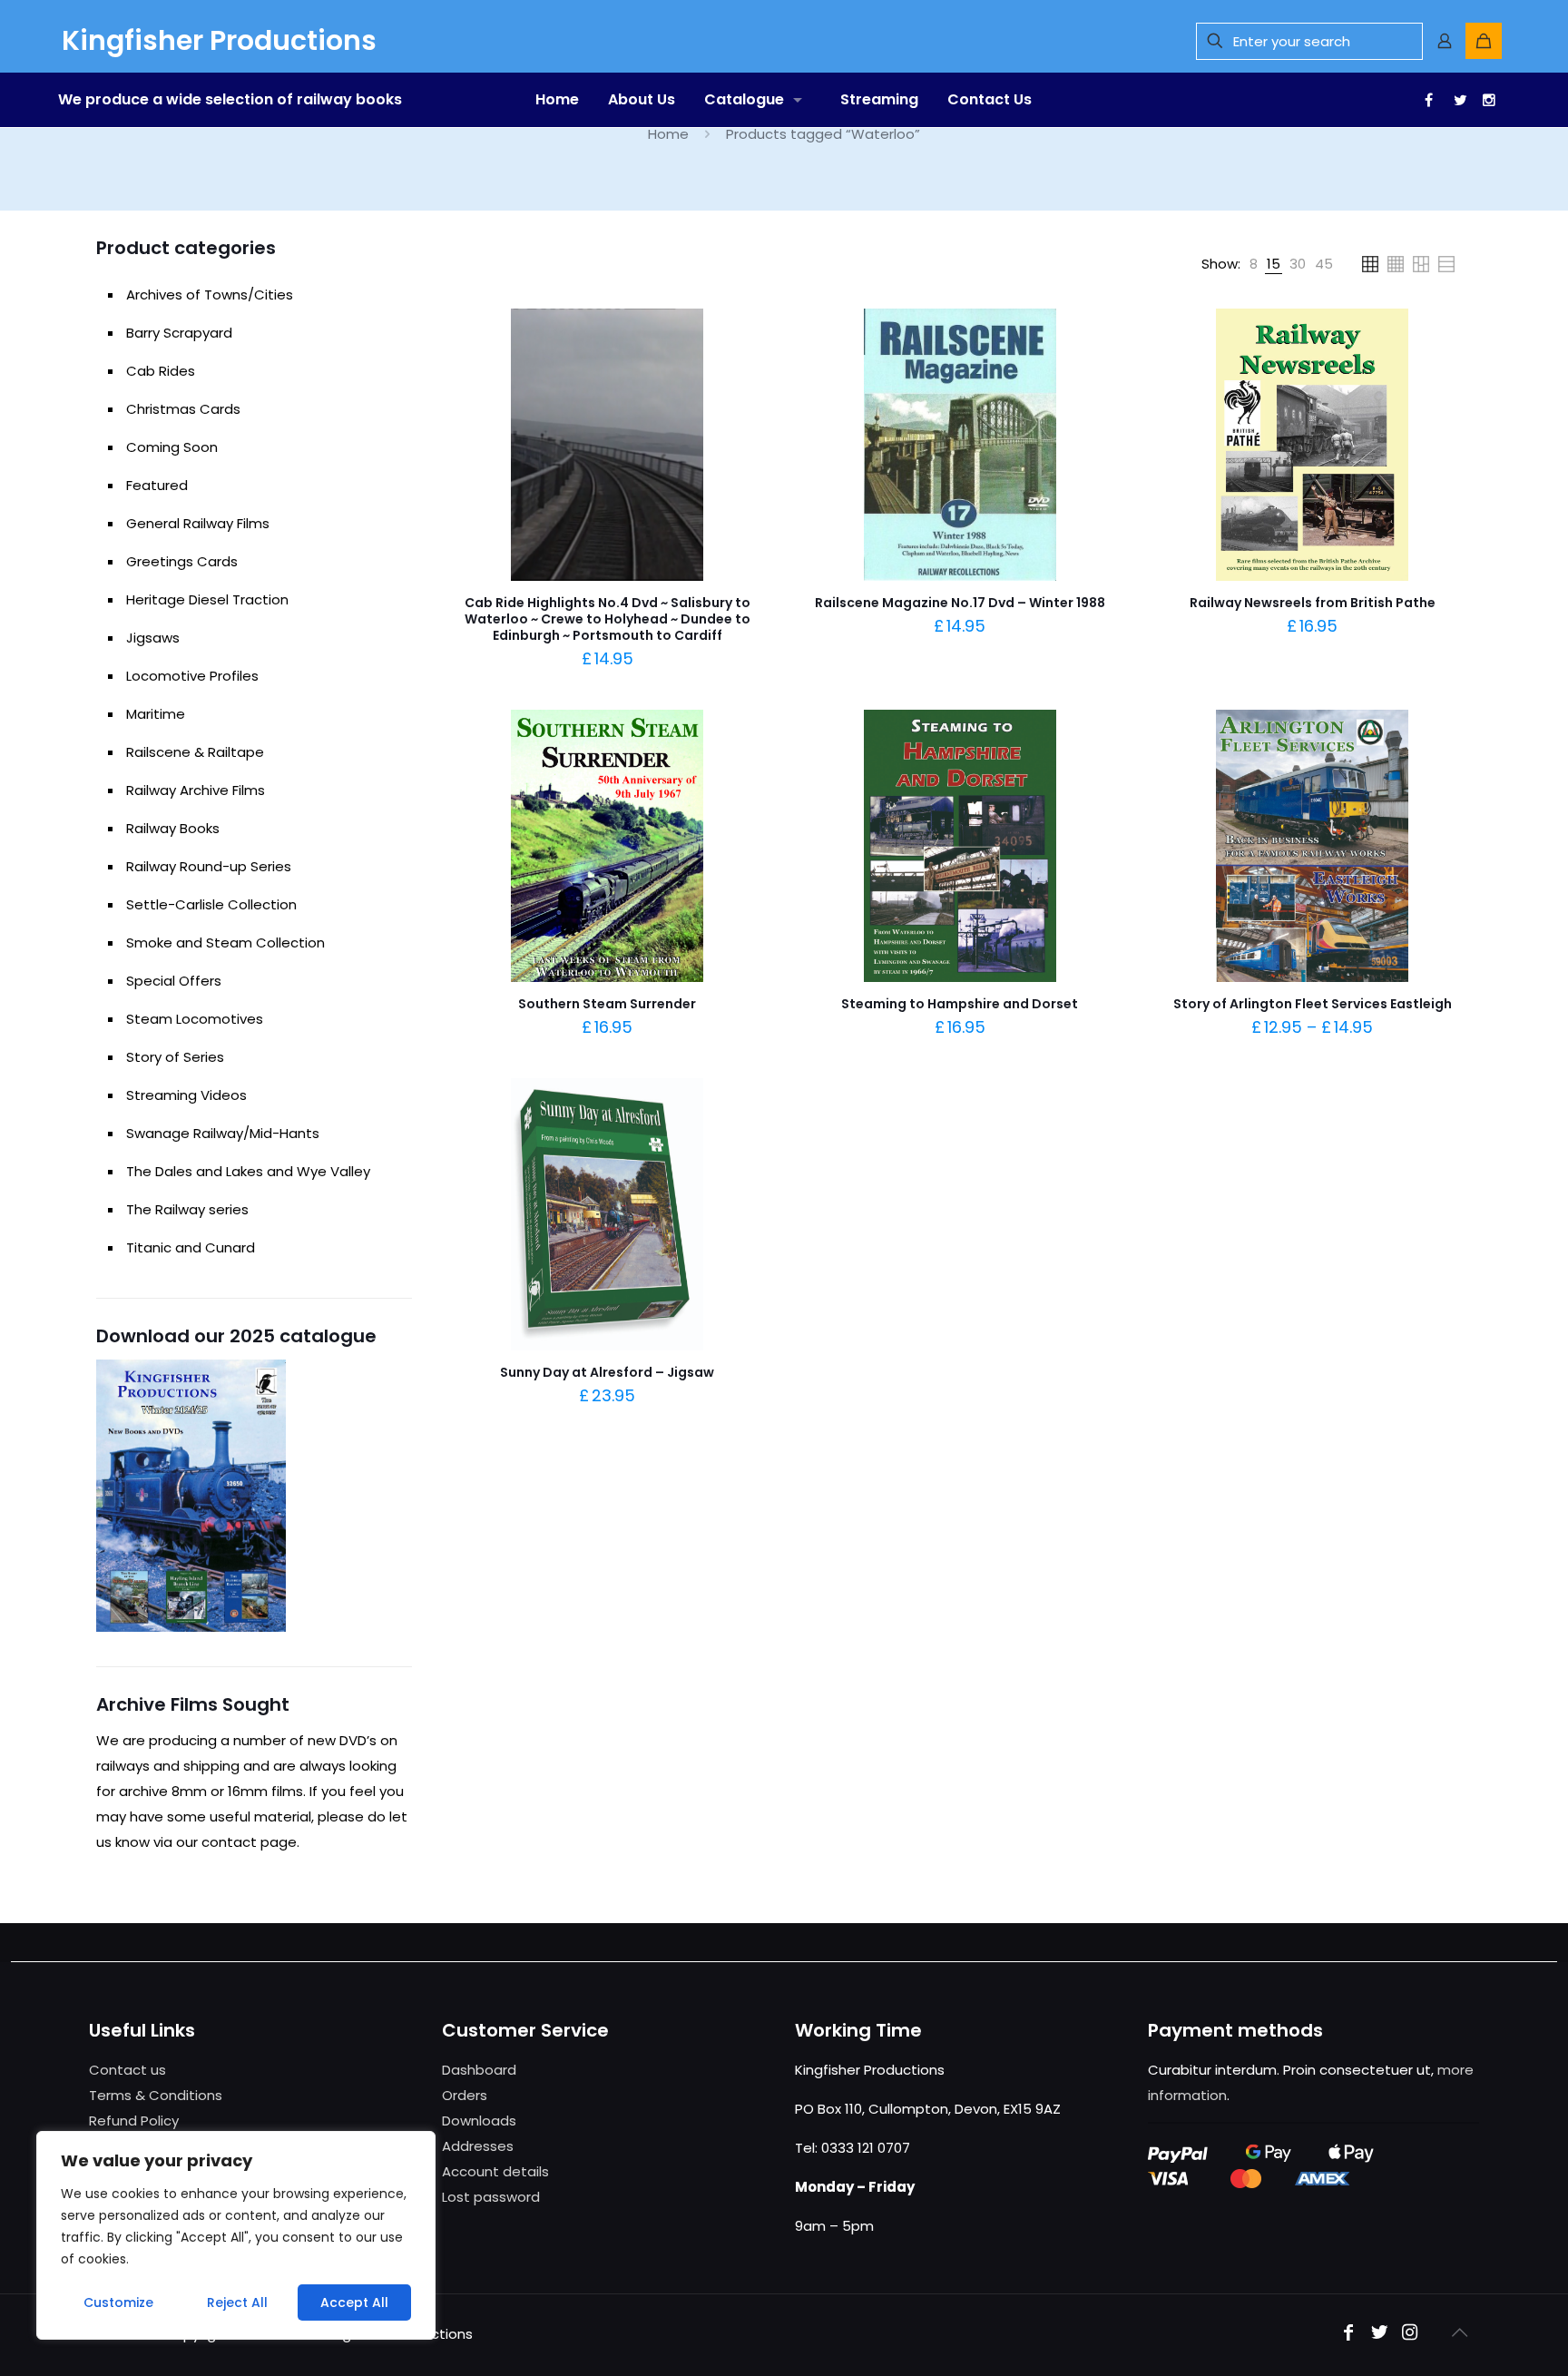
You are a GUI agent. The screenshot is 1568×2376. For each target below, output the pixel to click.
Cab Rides (161, 371)
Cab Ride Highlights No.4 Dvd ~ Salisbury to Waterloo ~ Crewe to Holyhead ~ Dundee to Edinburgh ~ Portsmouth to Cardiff (608, 619)
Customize (118, 2302)
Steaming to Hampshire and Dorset (960, 1004)
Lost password (491, 2197)
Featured (157, 485)
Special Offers (174, 981)
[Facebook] (1348, 2334)
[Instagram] (1410, 2334)
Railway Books (173, 828)
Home (668, 134)
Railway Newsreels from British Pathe (1313, 603)
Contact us (127, 2070)
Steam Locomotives (195, 1019)
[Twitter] (1379, 2334)
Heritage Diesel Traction (207, 599)
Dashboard (479, 2070)
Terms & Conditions (156, 2095)
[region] (236, 2235)
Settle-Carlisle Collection (211, 904)
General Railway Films (198, 523)
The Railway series (187, 1209)
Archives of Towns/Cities (210, 295)
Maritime (156, 714)
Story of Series (175, 1057)
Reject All (237, 2302)
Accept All (354, 2302)
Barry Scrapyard (179, 333)
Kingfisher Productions (219, 40)
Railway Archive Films (196, 790)
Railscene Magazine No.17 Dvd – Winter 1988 (960, 603)
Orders (465, 2095)
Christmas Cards (183, 409)
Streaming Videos (186, 1095)
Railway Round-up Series (209, 866)
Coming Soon (172, 447)
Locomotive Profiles (192, 676)
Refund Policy (134, 2121)
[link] (1254, 264)
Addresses (478, 2146)
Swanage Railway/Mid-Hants (223, 1133)
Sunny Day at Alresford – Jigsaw (607, 1372)
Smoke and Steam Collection (225, 943)
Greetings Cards (182, 561)
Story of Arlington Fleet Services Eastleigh (1313, 1004)
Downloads (479, 2121)
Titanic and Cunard (191, 1247)
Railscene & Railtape (195, 752)
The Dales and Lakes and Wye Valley (248, 1171)
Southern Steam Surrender (607, 1004)
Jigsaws (153, 638)
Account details (495, 2171)
